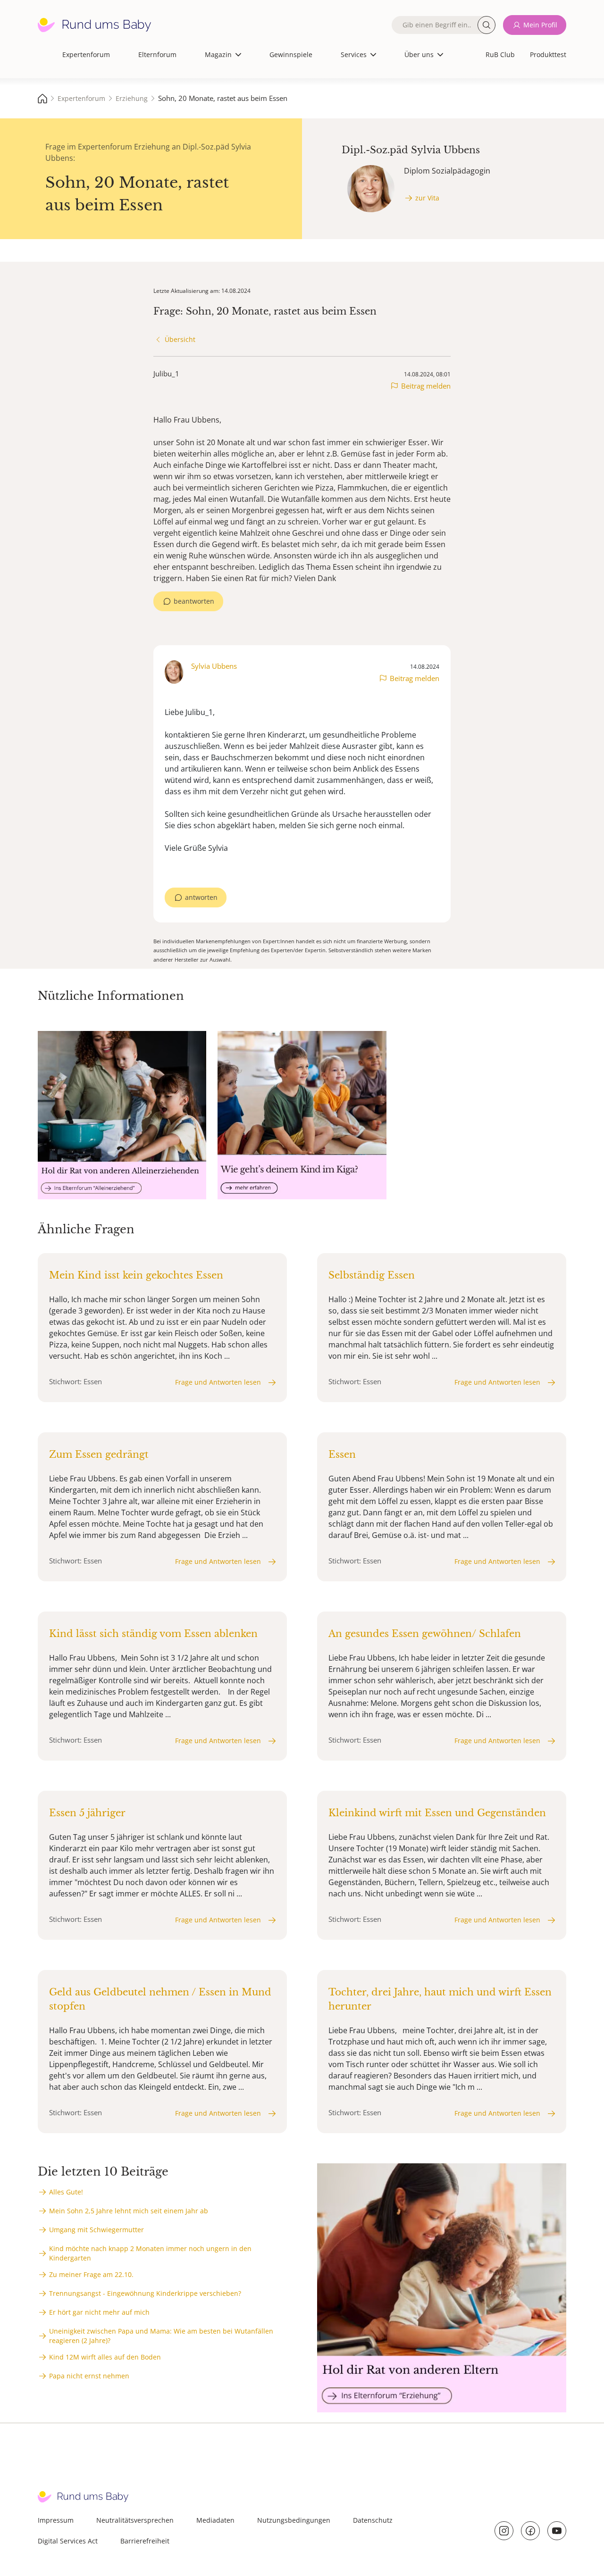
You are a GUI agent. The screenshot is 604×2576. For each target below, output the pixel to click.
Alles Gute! (66, 2192)
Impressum (56, 2520)
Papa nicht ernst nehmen (89, 2376)
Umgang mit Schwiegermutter (96, 2230)
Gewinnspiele (291, 54)
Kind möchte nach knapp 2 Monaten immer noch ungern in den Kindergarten (150, 2253)
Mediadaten (215, 2520)
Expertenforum (86, 54)
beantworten (194, 601)
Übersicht (180, 339)
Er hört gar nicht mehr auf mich (99, 2312)
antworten (201, 897)
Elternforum (157, 54)
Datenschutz (373, 2520)
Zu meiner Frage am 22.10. (91, 2274)
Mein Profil (540, 25)
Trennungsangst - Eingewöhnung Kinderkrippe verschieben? (145, 2293)
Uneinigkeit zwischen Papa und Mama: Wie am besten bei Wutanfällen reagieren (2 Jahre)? (161, 2336)
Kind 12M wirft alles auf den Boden (105, 2357)
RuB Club (500, 54)
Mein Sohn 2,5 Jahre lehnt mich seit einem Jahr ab (129, 2211)
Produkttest (548, 54)
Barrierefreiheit (145, 2541)
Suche (487, 25)
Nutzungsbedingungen (294, 2520)
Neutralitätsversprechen (135, 2520)
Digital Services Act (68, 2541)
